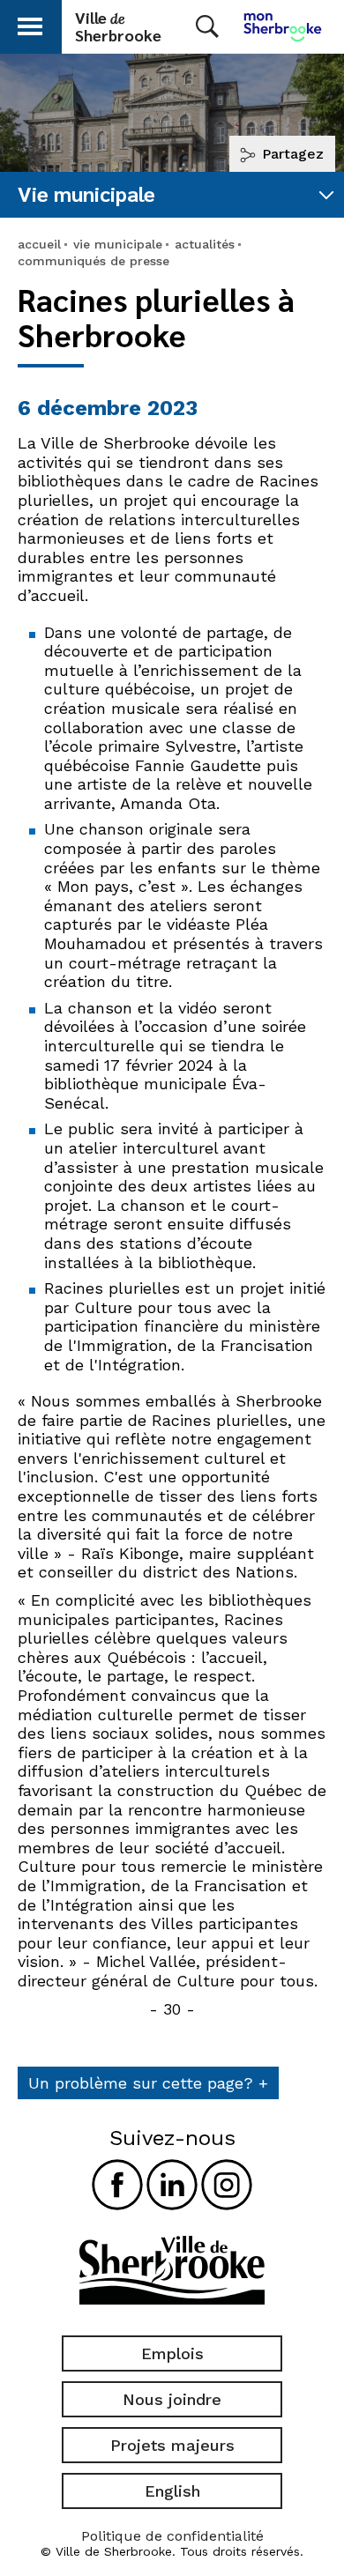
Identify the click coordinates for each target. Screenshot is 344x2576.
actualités (205, 244)
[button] (30, 23)
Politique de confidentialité (172, 2536)
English (172, 2491)
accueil (39, 244)
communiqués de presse (93, 261)
